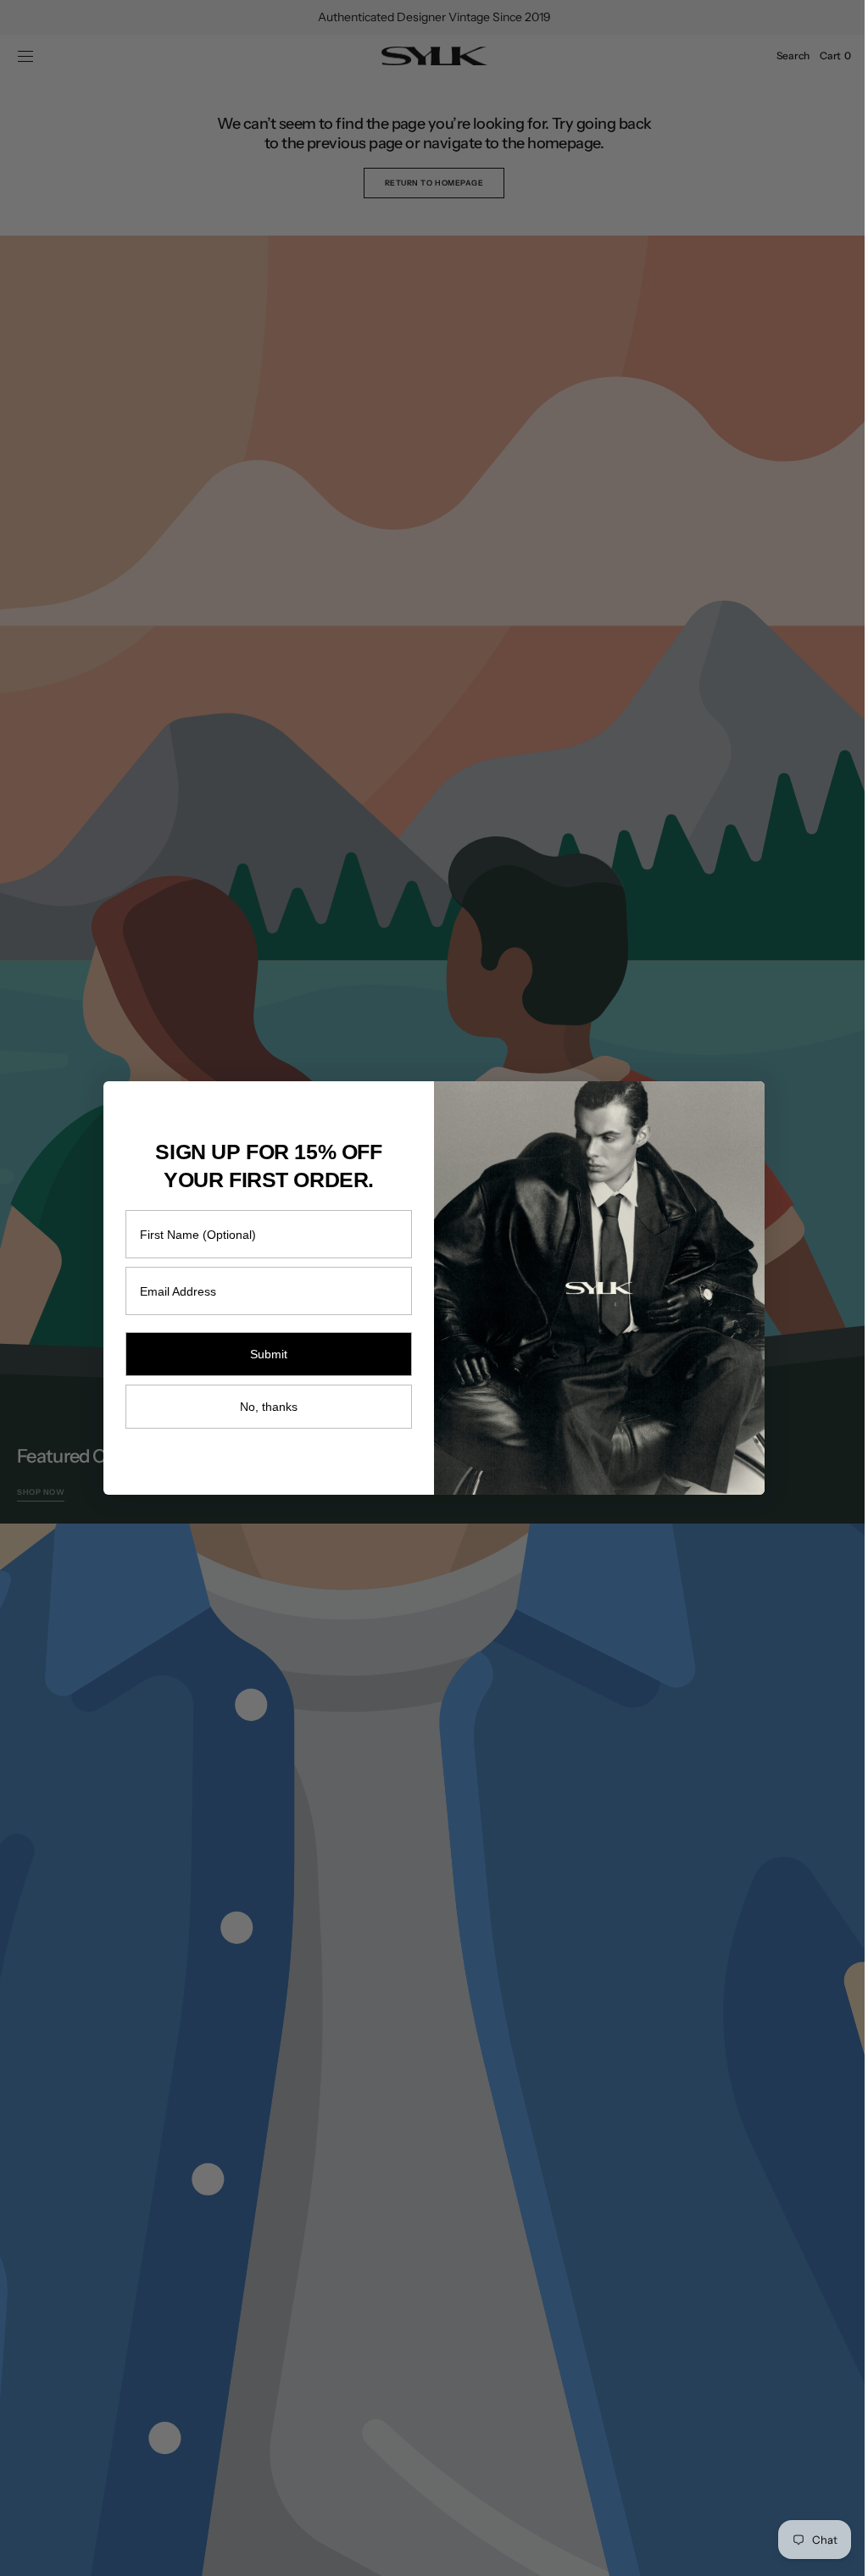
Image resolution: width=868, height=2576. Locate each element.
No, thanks (263, 1407)
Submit (263, 1354)
